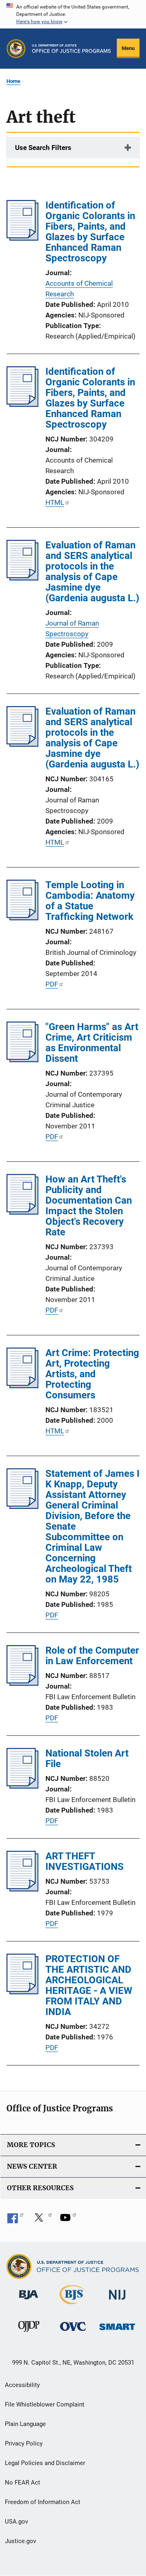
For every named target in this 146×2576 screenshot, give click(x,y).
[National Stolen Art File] (23, 1786)
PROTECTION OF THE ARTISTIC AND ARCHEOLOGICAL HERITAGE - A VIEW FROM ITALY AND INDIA (89, 1985)
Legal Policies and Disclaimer (45, 2463)
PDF (52, 984)
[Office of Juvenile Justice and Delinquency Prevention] (29, 2333)
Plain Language (25, 2424)
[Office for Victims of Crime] (73, 2332)
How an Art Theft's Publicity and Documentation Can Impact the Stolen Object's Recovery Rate (89, 1206)
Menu (128, 48)
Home (13, 81)
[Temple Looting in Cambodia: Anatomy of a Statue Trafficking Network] (23, 918)
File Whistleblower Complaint (45, 2404)
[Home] (71, 49)
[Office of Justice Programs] (16, 49)
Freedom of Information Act (43, 2502)
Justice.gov (20, 2541)
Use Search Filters (43, 148)
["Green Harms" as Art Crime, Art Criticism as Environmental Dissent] (23, 1060)
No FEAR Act (23, 2483)
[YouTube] (68, 2220)
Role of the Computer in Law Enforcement (92, 1656)
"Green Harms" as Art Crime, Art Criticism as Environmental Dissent (92, 1043)
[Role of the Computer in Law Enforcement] (23, 1683)
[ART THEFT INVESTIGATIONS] (23, 1889)
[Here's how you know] (73, 14)
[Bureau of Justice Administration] (29, 2301)
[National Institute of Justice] (117, 2301)
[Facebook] (15, 2220)
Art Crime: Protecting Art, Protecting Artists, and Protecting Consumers (92, 1374)
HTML (55, 502)
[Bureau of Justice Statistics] (73, 2306)
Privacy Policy (24, 2443)
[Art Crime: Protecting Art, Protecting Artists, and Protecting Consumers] (23, 1386)
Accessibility (22, 2385)
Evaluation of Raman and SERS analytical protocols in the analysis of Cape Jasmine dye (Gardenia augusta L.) (92, 572)
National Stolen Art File (87, 1759)
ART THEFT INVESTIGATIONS (85, 1861)
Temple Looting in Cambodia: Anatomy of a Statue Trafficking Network (90, 901)
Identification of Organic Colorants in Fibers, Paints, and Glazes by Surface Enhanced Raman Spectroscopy (90, 232)
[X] (42, 2220)
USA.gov (16, 2522)
